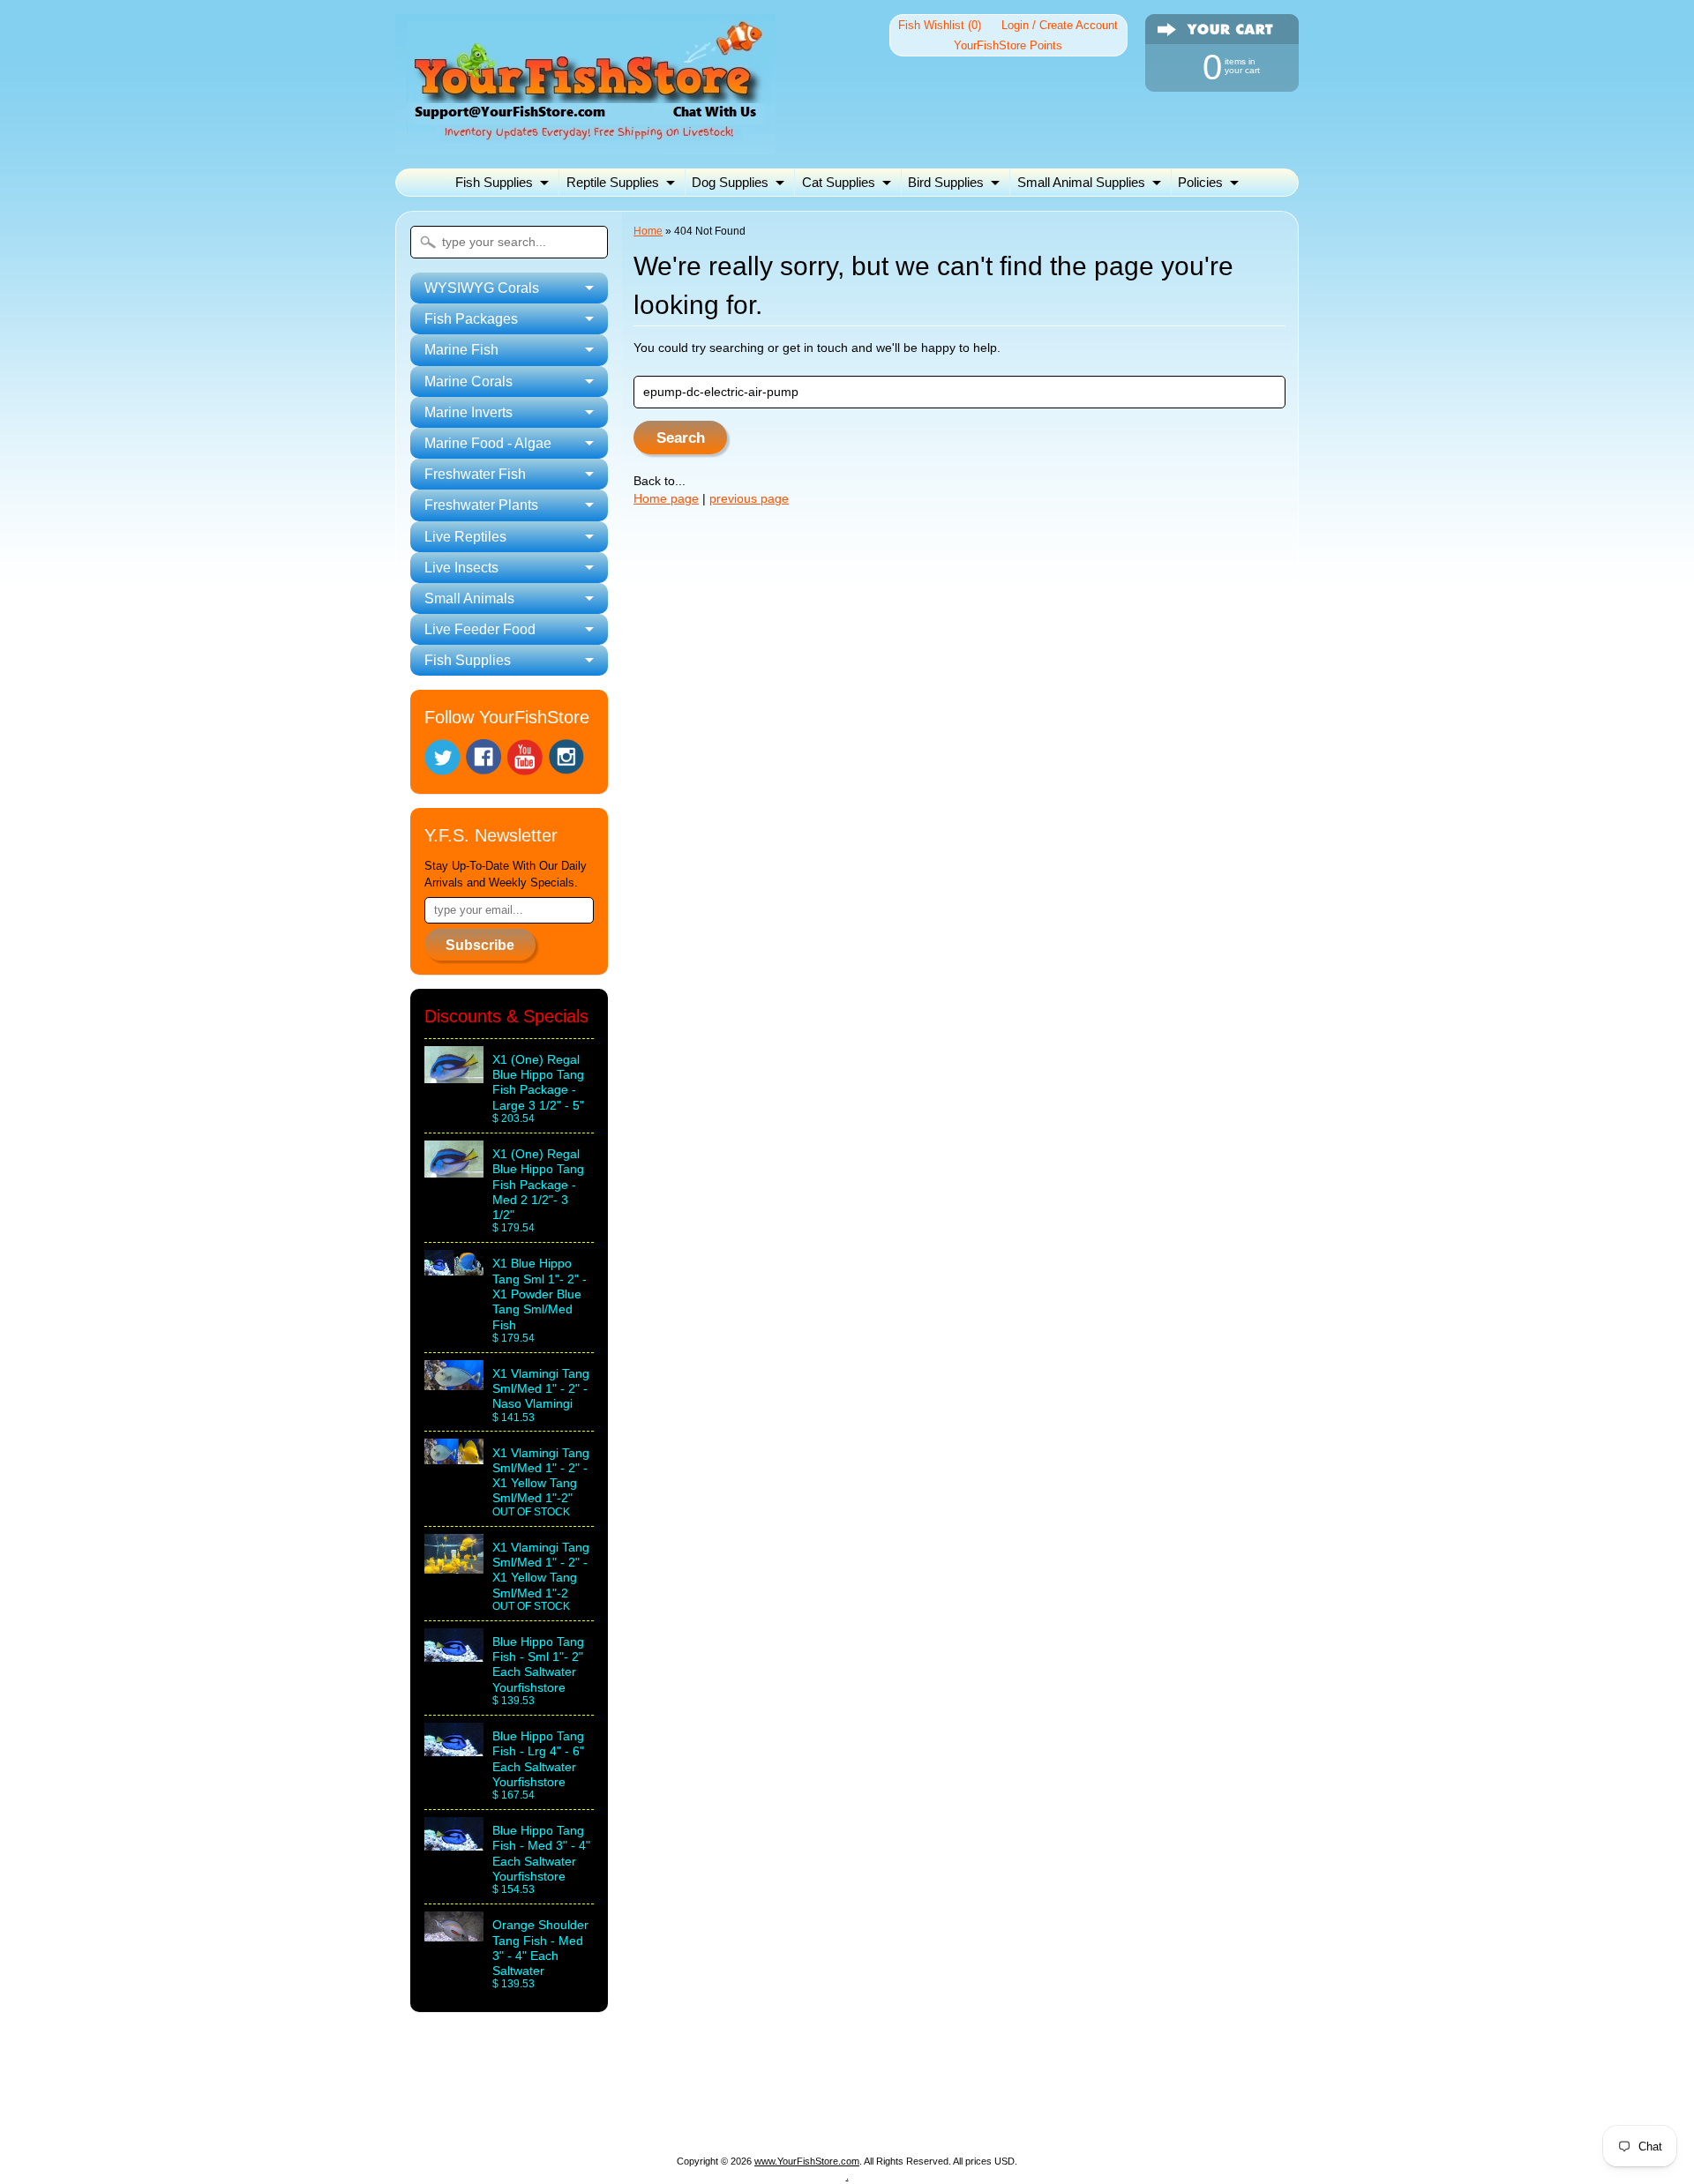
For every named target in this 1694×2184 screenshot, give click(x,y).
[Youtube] (525, 757)
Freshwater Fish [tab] (475, 474)
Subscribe (480, 945)
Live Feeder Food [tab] (480, 629)
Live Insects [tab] (461, 568)
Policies (1200, 182)
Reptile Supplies (613, 182)
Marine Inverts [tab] (468, 412)
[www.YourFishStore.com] (585, 143)
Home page (666, 499)
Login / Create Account (1060, 25)
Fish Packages (630, 2094)
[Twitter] (442, 757)
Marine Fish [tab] (461, 350)
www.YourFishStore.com (807, 2161)
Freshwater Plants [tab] (481, 505)
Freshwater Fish (1193, 2094)
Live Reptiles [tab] (465, 537)
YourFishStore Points (1008, 45)
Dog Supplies (730, 182)
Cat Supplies (839, 182)
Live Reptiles (697, 2115)
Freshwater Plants (581, 2115)
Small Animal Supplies (1081, 182)
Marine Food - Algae (1061, 2094)
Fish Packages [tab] (471, 319)
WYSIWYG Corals (508, 2094)
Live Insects (792, 2115)
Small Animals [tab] (469, 598)
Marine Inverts (936, 2094)
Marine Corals (830, 2094)
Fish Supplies (494, 182)
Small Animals (892, 2115)
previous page (749, 499)
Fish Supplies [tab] (468, 660)
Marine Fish (731, 2094)
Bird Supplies (946, 182)
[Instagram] (566, 757)
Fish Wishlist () (940, 25)
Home (648, 231)
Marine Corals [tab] (468, 381)
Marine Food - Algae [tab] (488, 443)
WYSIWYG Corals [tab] (482, 288)
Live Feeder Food (1010, 2115)
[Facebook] (483, 757)
